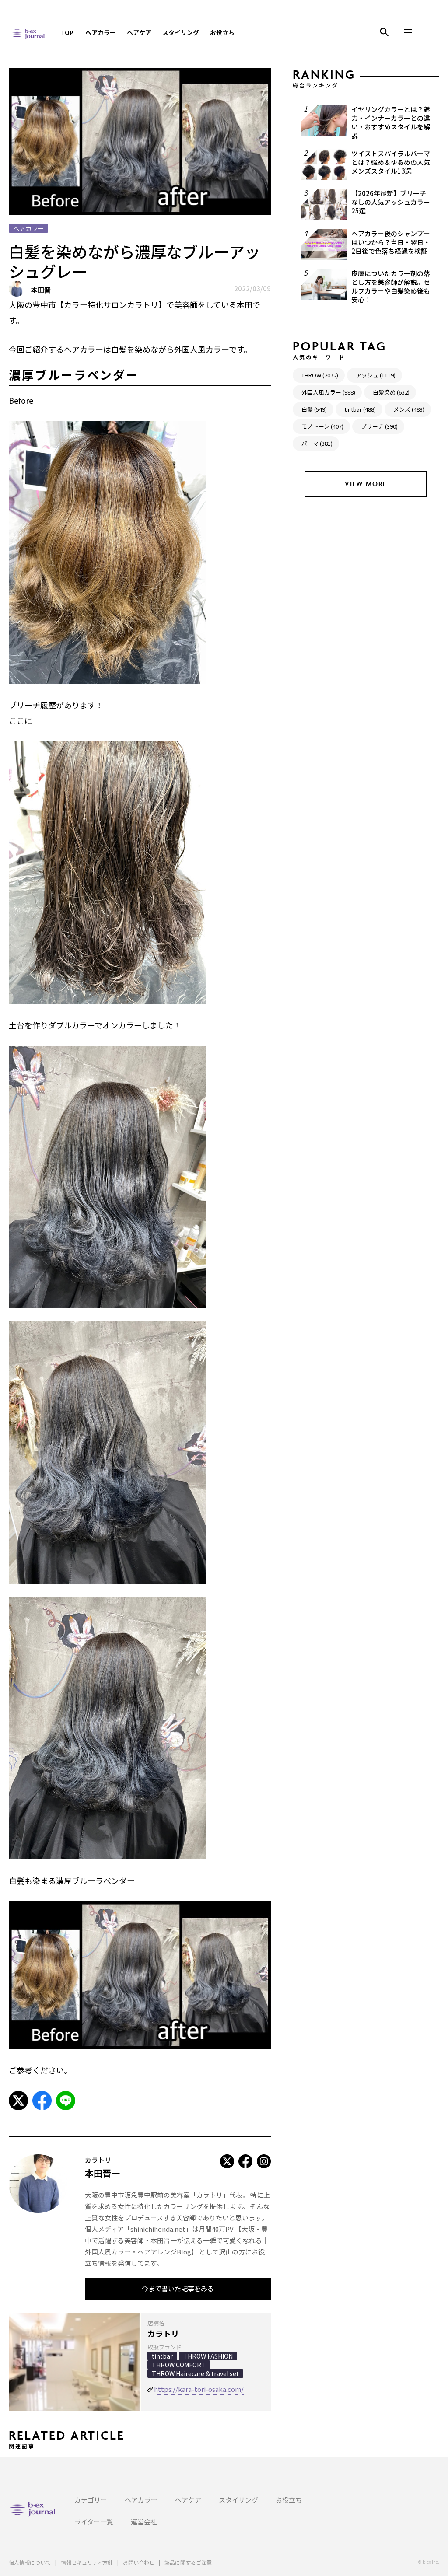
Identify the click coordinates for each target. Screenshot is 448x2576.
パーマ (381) (317, 443)
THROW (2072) (320, 375)
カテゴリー (91, 2500)
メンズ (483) (409, 409)
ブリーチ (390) (379, 426)
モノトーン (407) (322, 426)
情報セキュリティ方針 (87, 2562)
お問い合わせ (139, 2562)
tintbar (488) (360, 409)
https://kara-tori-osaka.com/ (199, 2389)
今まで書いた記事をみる (178, 2288)
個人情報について (30, 2562)
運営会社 (144, 2522)
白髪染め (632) (391, 392)
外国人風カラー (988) (328, 392)
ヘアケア (139, 32)
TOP (67, 32)
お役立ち (222, 32)
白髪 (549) (314, 409)
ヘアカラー (101, 32)
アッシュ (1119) (376, 375)
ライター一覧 (94, 2522)
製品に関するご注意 (188, 2562)
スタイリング (181, 32)
